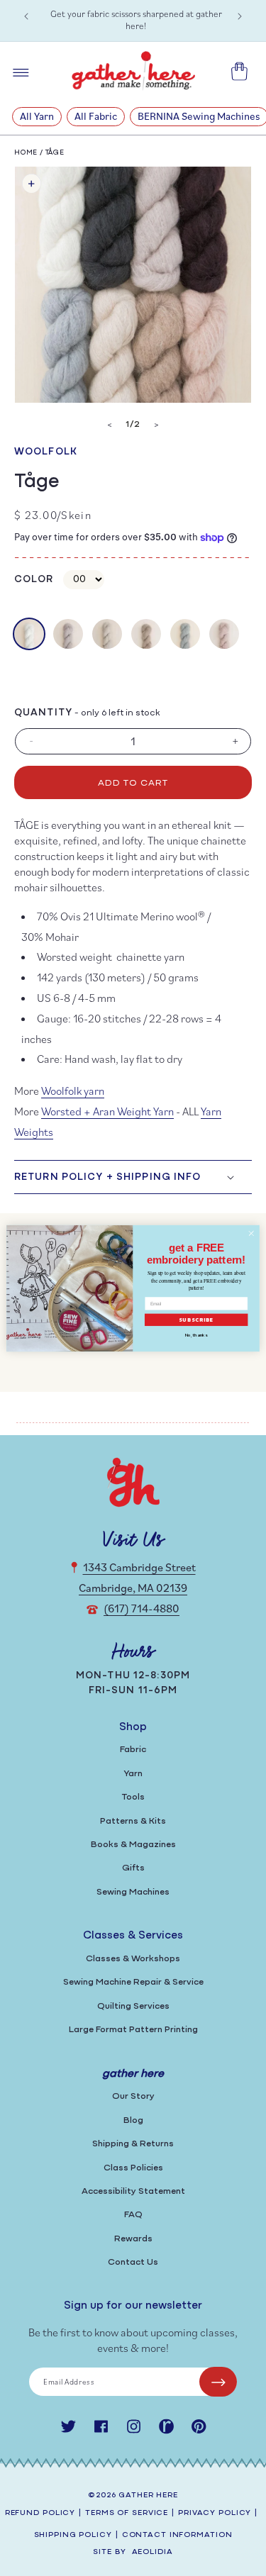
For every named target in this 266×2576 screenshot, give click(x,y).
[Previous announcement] (26, 16)
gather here (148, 2496)
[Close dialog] (251, 1233)
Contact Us (133, 2262)
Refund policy (40, 2513)
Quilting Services (133, 2006)
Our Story (133, 2096)
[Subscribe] (218, 2382)
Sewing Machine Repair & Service (133, 1982)
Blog (133, 2120)
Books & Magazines (133, 1845)
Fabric (133, 1750)
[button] (133, 1177)
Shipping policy (73, 2535)
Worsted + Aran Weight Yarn (107, 1111)
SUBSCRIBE (196, 1319)
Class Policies (133, 2168)
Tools (133, 1797)
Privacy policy (215, 2513)
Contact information (177, 2535)
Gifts (133, 1868)
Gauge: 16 (60, 1018)
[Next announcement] (240, 16)
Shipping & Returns (133, 2144)
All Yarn (37, 116)
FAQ (133, 2215)
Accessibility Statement (133, 2191)
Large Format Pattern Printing (133, 2030)
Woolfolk (46, 452)
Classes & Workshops (133, 1959)
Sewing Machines (133, 1892)
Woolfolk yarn (73, 1091)
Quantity (43, 713)
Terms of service (127, 2513)
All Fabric (96, 116)
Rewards (133, 2239)
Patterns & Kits (133, 1821)
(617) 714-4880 (142, 1608)
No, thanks (196, 1334)
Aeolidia (153, 2552)
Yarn (133, 1774)
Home (26, 153)
